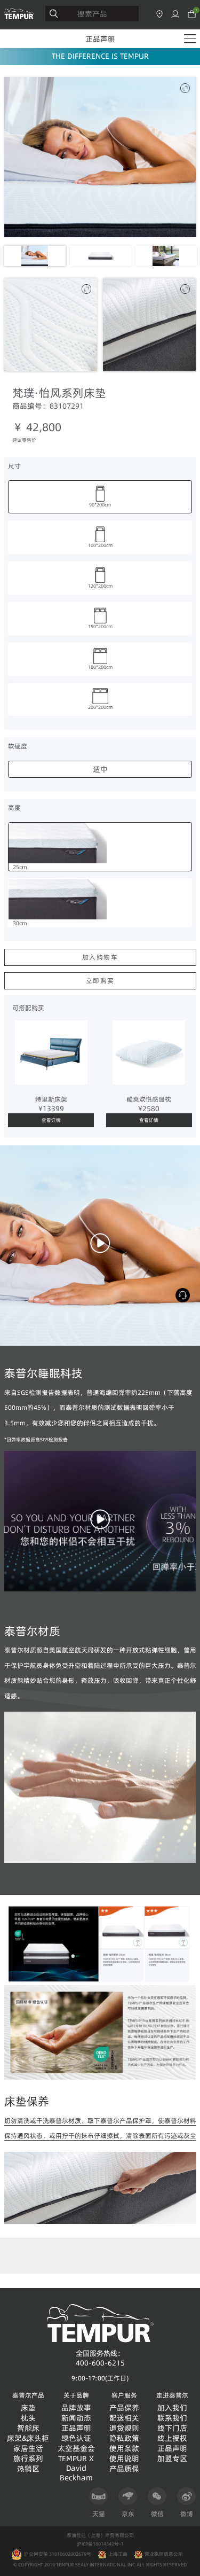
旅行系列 (28, 2459)
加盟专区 (172, 2459)
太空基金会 (76, 2449)
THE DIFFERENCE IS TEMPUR (100, 56)
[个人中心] (175, 14)
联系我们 (172, 2418)
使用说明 (124, 2459)
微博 (187, 2514)
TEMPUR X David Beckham (76, 2468)
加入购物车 (100, 957)
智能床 (28, 2428)
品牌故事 (76, 2408)
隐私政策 (124, 2438)
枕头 (28, 2418)
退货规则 (124, 2428)
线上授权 (172, 2438)
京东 (128, 2514)
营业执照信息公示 (164, 2554)
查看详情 (51, 1120)
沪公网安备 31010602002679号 (57, 2554)
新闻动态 (76, 2418)
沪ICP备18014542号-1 (100, 2544)
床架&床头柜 (28, 2438)
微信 (157, 2514)
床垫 (28, 2408)
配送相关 (124, 2418)
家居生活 (28, 2449)
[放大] (185, 88)
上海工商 (118, 2554)
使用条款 (124, 2449)
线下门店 (172, 2428)
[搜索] (54, 14)
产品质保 (124, 2469)
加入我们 (172, 2408)
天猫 (99, 2514)
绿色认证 (76, 2438)
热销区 (28, 2469)
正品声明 (100, 39)
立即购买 (100, 981)
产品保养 (124, 2408)
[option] (100, 157)
